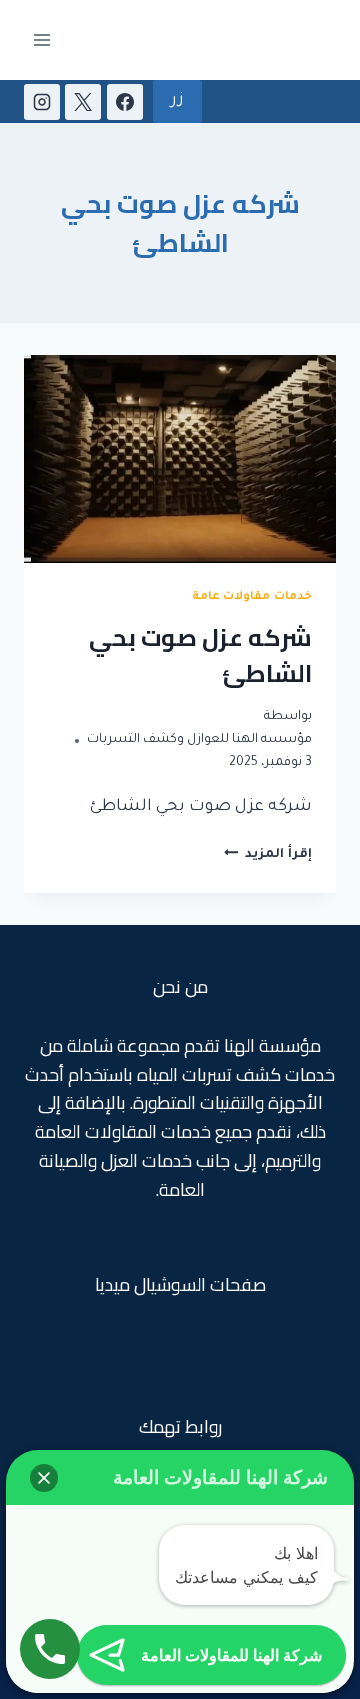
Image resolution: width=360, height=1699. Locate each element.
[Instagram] (42, 102)
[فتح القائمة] (42, 39)
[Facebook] (125, 102)
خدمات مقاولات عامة (252, 597)
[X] (83, 102)
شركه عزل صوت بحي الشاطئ (200, 655)
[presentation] (180, 459)
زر (177, 101)
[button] (44, 1478)
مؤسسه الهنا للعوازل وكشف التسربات (199, 740)
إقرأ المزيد (268, 855)
